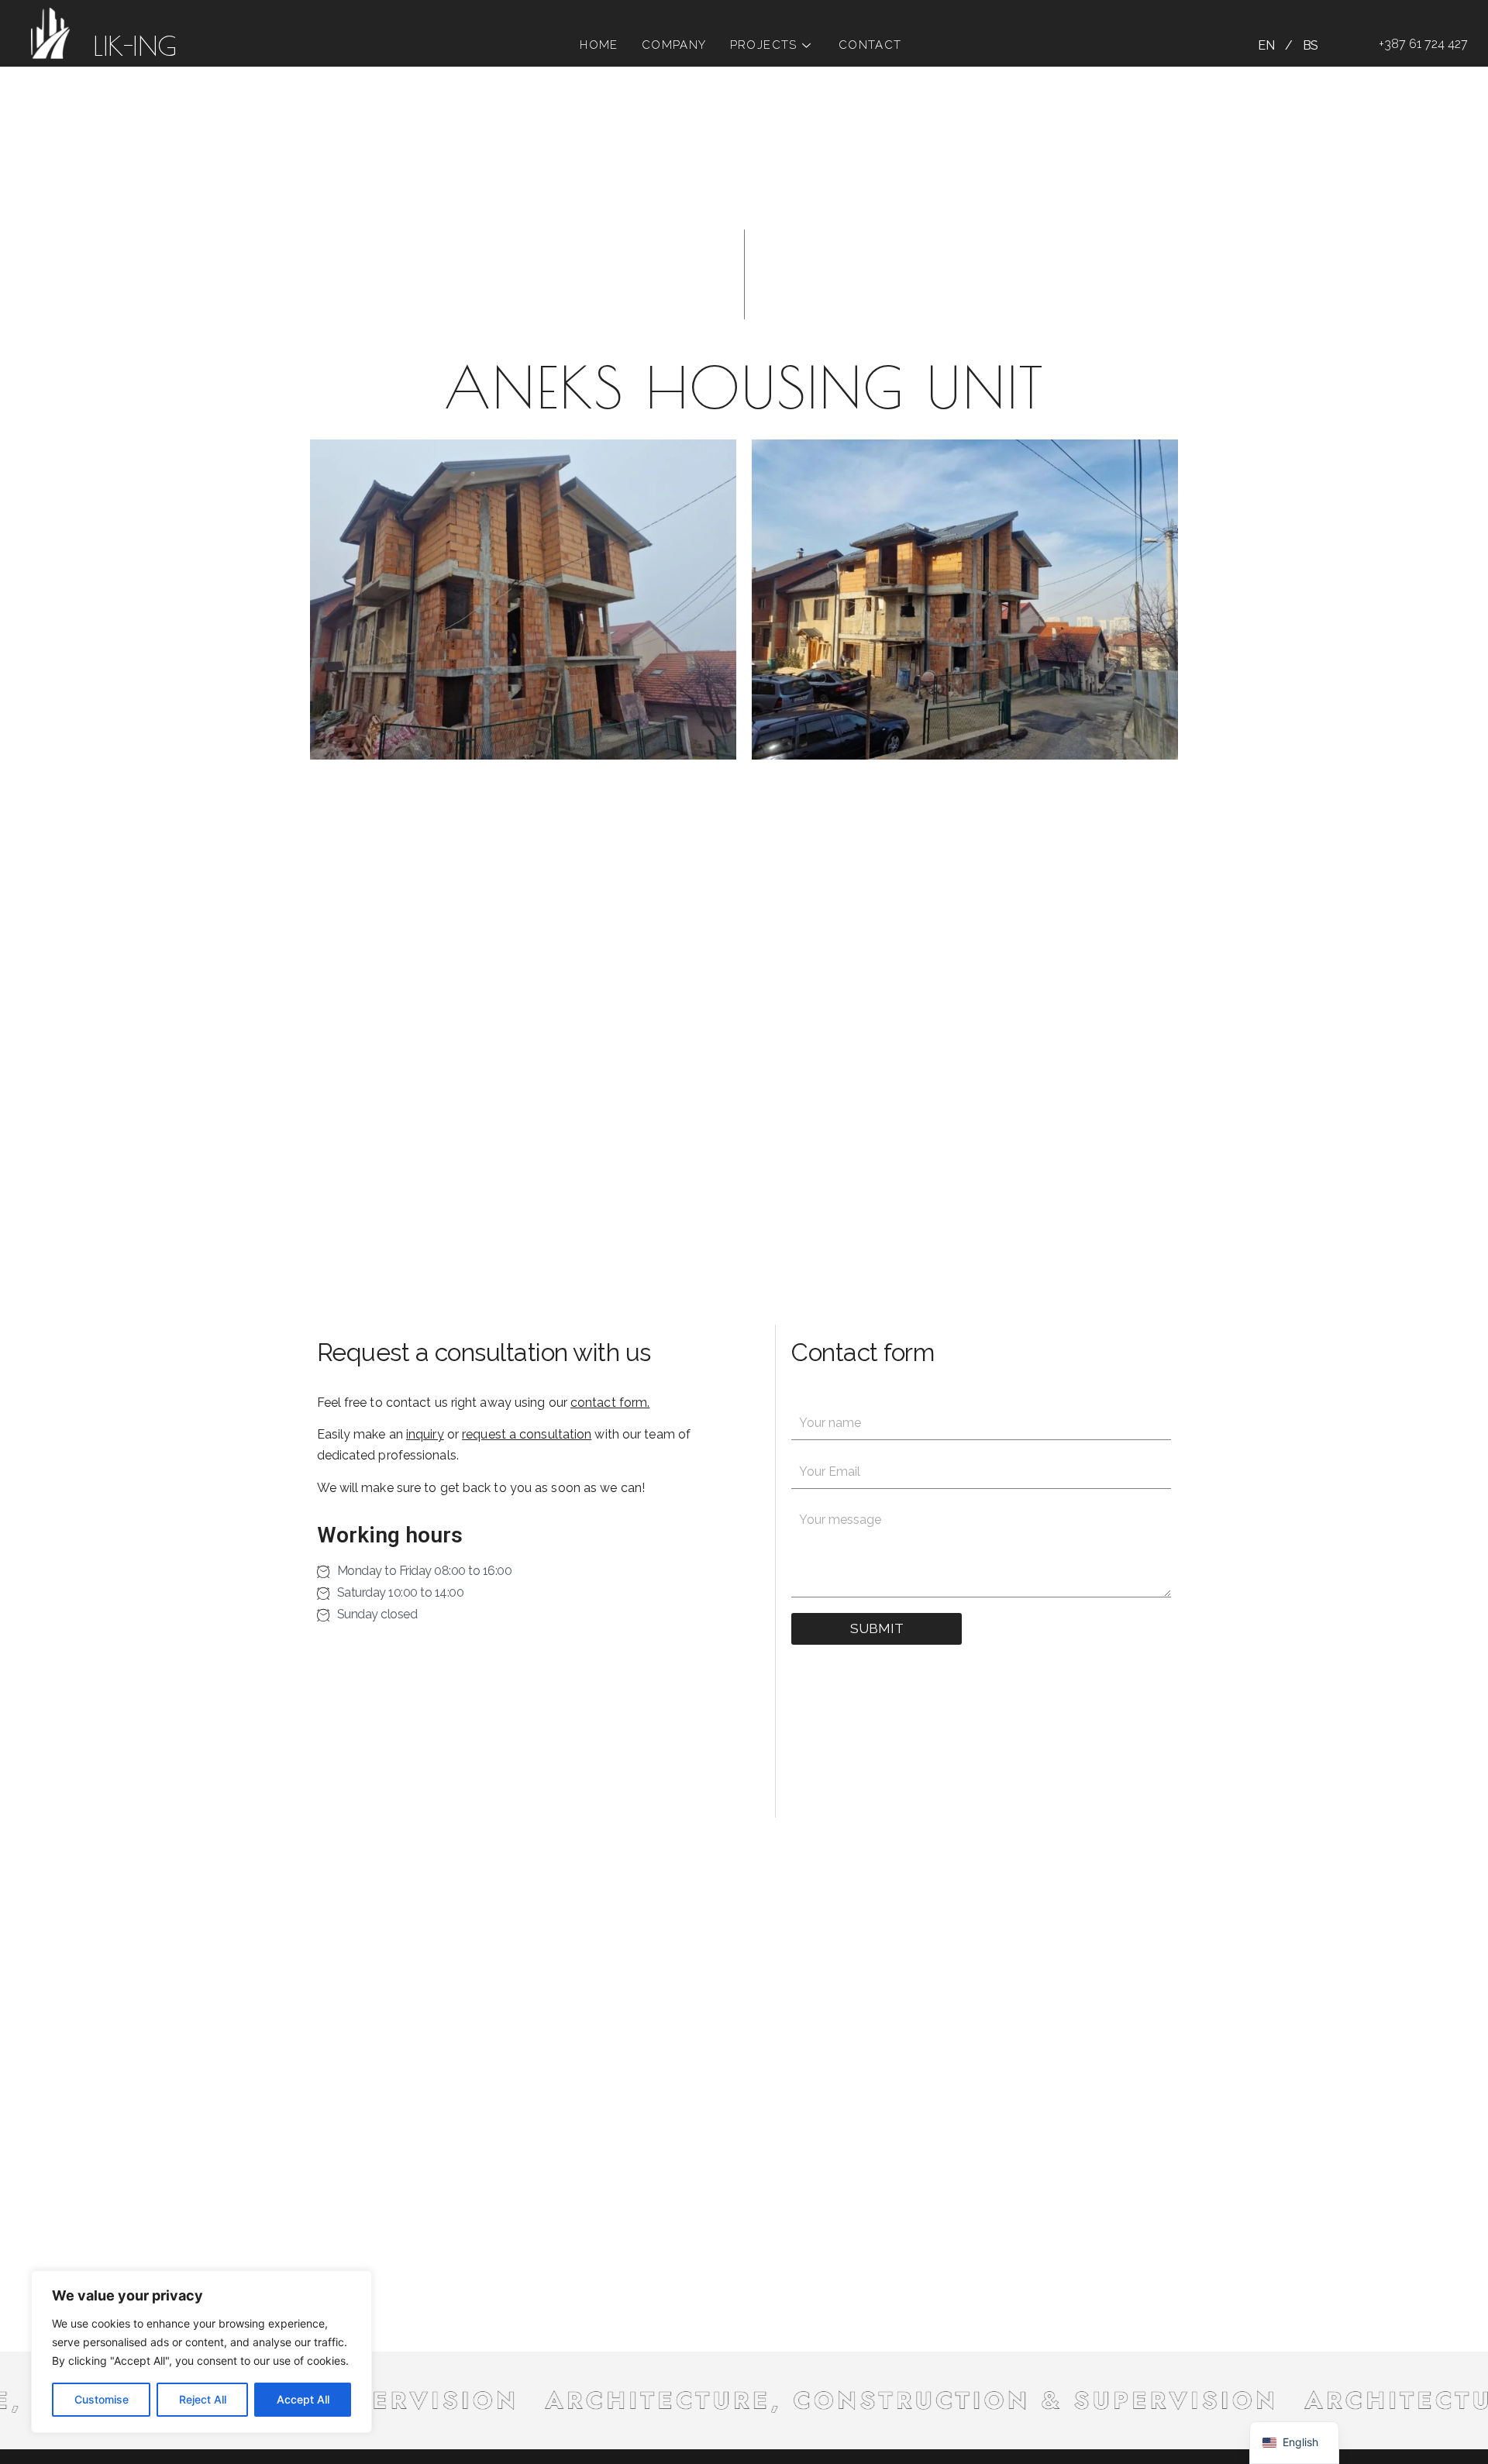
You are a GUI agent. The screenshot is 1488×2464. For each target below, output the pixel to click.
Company (674, 45)
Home (599, 45)
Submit (877, 1628)
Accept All (303, 2399)
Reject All (203, 2399)
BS (1311, 45)
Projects (764, 45)
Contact (870, 45)
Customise (102, 2399)
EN (1266, 45)
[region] (201, 2352)
